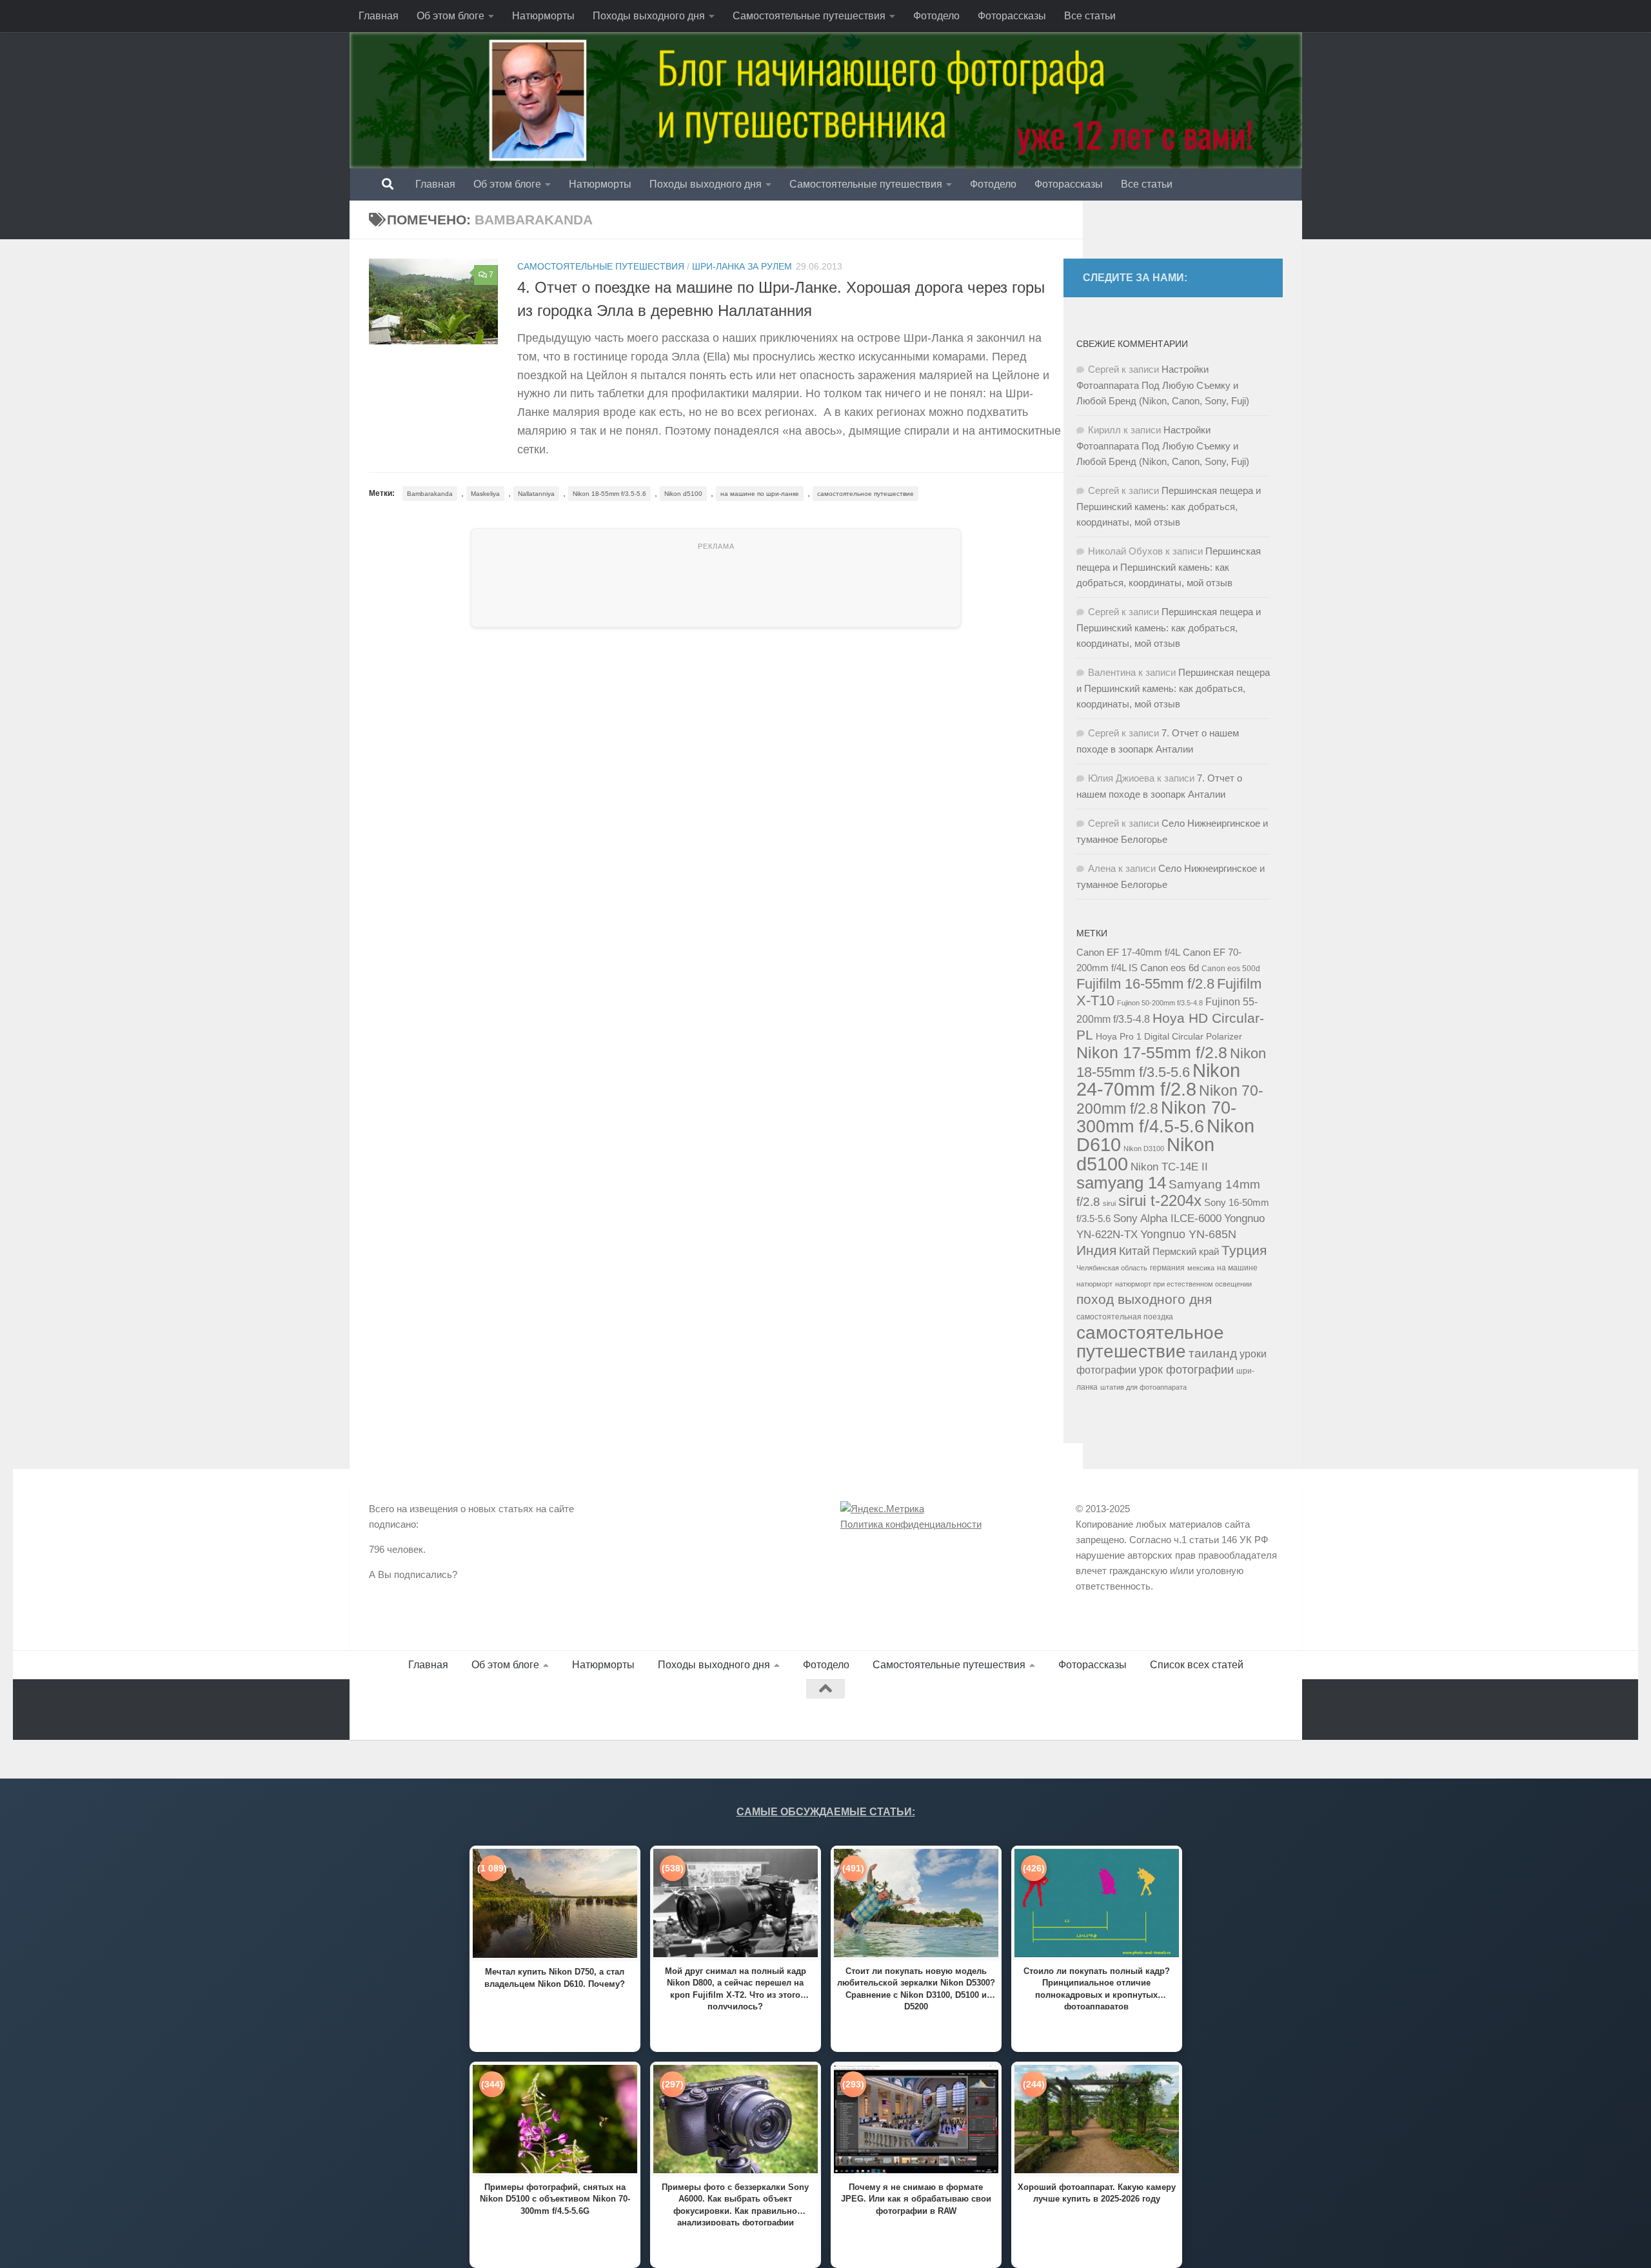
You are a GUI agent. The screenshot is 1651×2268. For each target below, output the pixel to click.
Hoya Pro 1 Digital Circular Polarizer (1169, 1037)
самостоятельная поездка (1125, 1317)
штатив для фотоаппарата (1143, 1387)
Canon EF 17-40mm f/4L (1128, 952)
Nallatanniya (536, 494)
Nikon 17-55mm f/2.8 (1152, 1052)
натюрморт (1094, 1284)
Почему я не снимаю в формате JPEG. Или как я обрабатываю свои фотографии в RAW (916, 2199)
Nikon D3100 (1144, 1149)
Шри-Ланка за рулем (742, 266)
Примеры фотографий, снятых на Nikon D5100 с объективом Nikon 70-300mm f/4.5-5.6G (555, 2199)
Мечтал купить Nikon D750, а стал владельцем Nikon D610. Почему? (555, 1977)
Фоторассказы (1012, 16)
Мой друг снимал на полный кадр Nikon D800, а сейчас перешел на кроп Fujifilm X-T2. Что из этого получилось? (736, 1988)
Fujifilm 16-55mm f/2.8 (1145, 984)
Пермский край (1186, 1252)
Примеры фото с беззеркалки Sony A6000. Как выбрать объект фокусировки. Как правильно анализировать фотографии (735, 2204)
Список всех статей (1197, 1665)
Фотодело (936, 16)
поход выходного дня (1144, 1299)
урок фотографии (1186, 1370)
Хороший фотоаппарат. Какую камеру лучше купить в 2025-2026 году (1097, 2193)
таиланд (1213, 1353)
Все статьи (1090, 16)
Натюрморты (543, 16)
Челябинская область (1112, 1268)
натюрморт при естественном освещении (1183, 1284)
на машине (1237, 1268)
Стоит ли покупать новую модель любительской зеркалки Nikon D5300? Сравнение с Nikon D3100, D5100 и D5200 (916, 1988)
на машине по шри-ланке (760, 494)
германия (1167, 1268)
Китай (1134, 1251)
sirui (1109, 1203)
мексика (1201, 1268)
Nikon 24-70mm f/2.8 (1158, 1080)
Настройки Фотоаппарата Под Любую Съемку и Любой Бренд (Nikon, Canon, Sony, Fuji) (1163, 385)
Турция (1244, 1250)
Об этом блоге (450, 16)
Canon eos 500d (1231, 969)
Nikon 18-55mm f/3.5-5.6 (609, 494)
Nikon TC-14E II (1169, 1167)
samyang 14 (1121, 1183)
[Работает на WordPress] (423, 1710)
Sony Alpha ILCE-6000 (1167, 1218)
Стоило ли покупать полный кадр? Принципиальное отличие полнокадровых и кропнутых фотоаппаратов (1097, 1988)
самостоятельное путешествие (865, 494)
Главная (379, 16)
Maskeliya (485, 494)
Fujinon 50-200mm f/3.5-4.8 (1160, 1003)
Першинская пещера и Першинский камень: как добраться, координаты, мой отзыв (1169, 506)
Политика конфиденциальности (911, 1524)
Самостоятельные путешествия (809, 16)
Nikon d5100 (683, 494)
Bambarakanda (430, 494)
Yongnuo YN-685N (1188, 1234)
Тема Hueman (517, 1710)
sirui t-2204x (1160, 1200)
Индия (1096, 1250)
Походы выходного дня (649, 16)
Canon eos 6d (1170, 968)
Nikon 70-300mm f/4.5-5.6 (1156, 1117)
